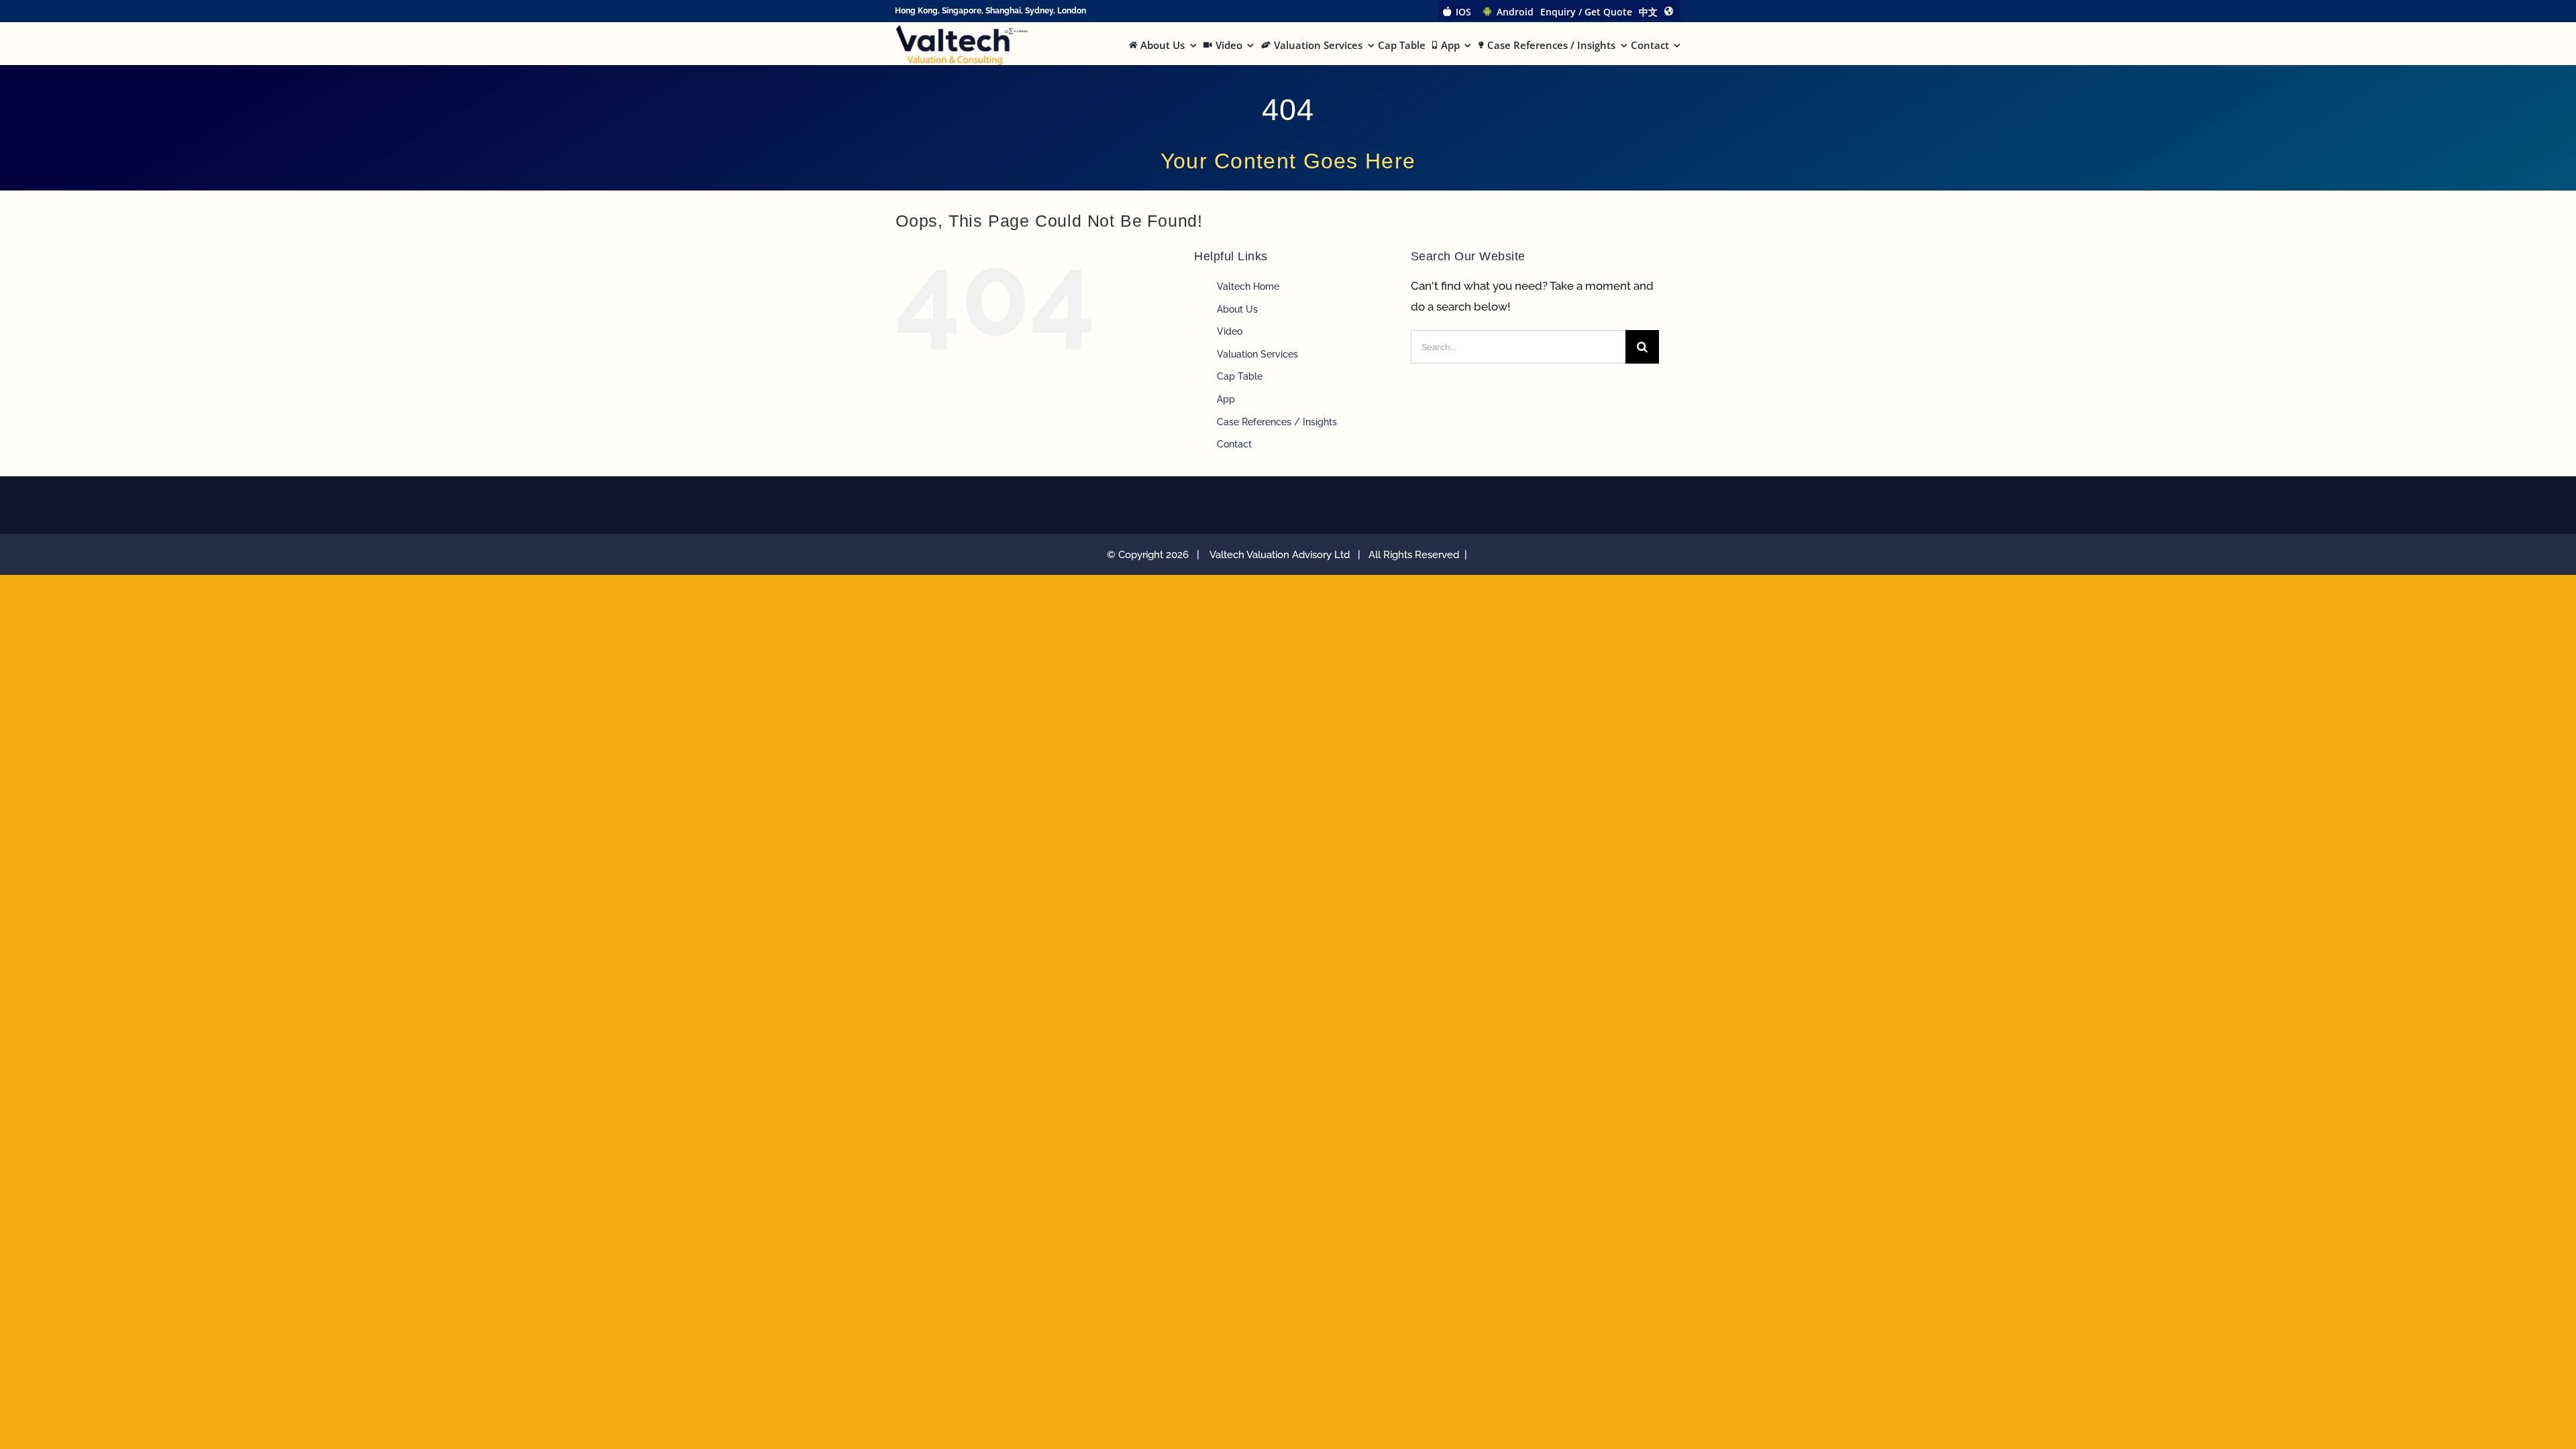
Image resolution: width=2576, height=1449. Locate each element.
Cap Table (1240, 376)
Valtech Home (1248, 286)
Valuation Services (1257, 354)
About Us (1237, 309)
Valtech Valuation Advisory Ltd (1282, 555)
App (1226, 399)
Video (1230, 331)
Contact (1234, 444)
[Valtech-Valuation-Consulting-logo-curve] (962, 30)
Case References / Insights (1277, 422)
